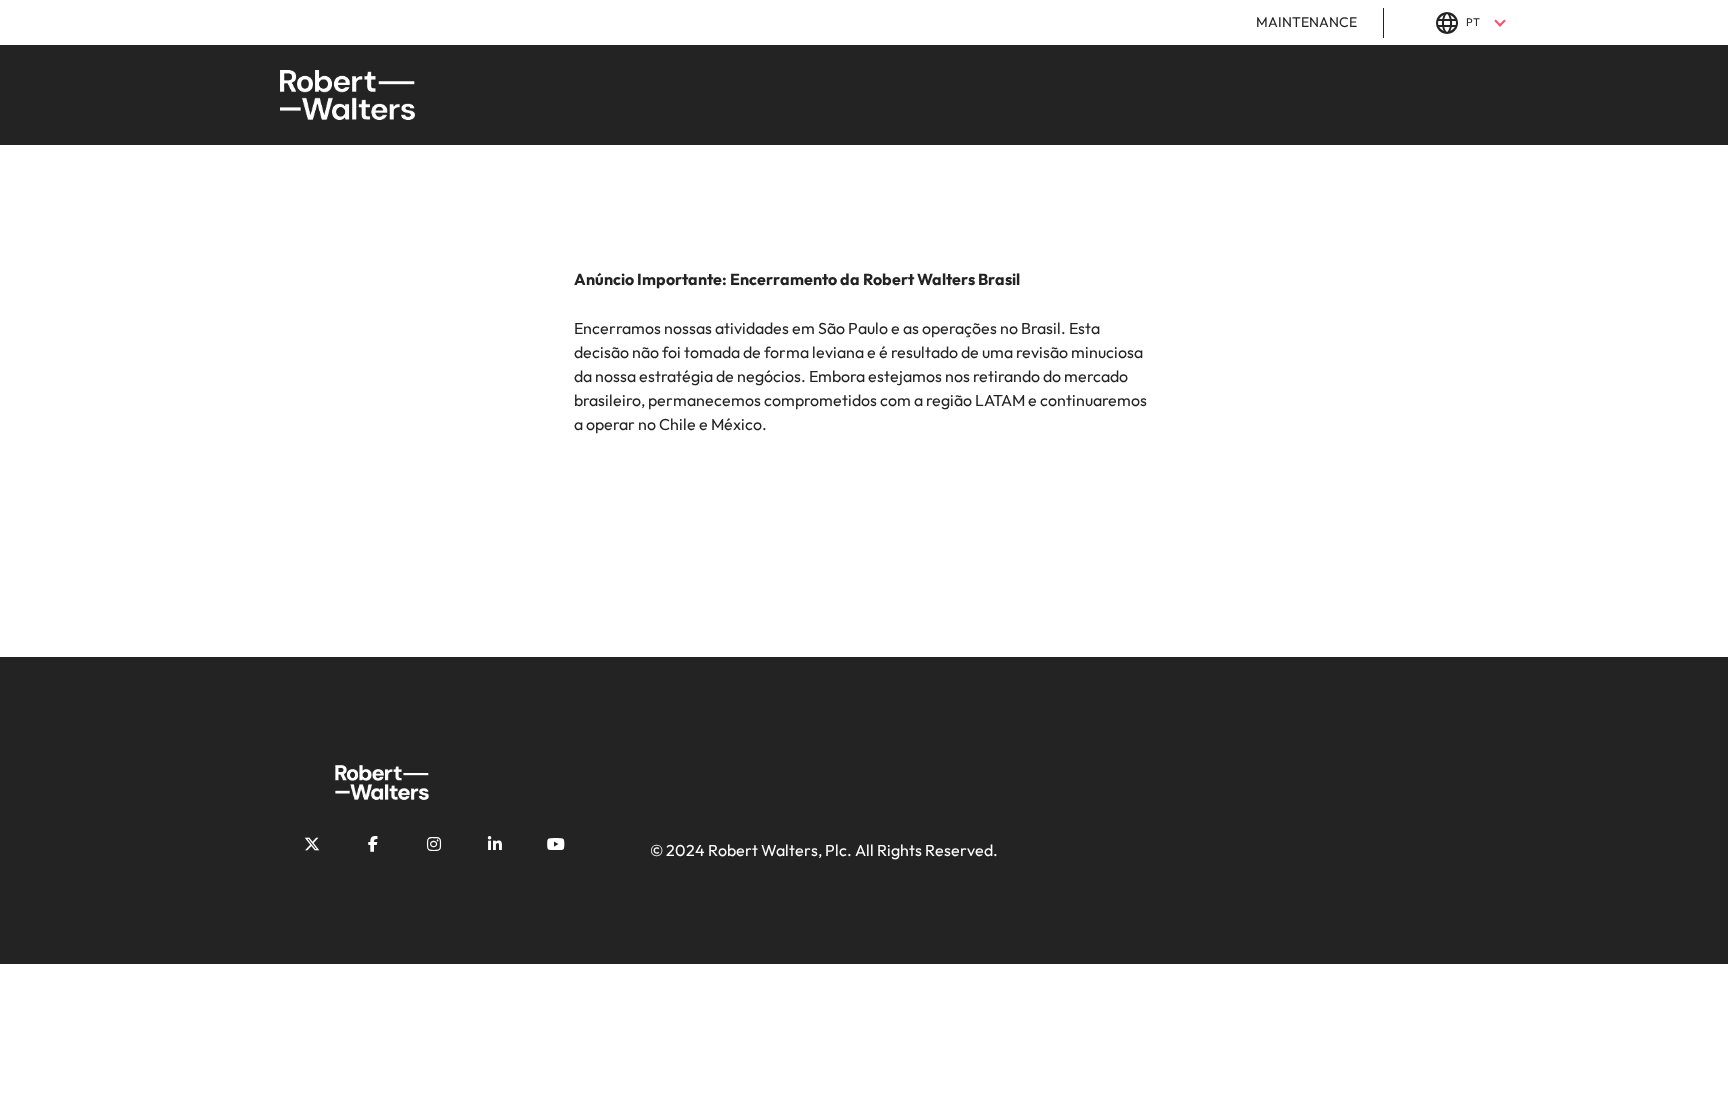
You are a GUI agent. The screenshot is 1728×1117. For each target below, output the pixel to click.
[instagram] (434, 844)
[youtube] (556, 844)
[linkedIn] (495, 844)
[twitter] (312, 844)
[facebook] (373, 844)
